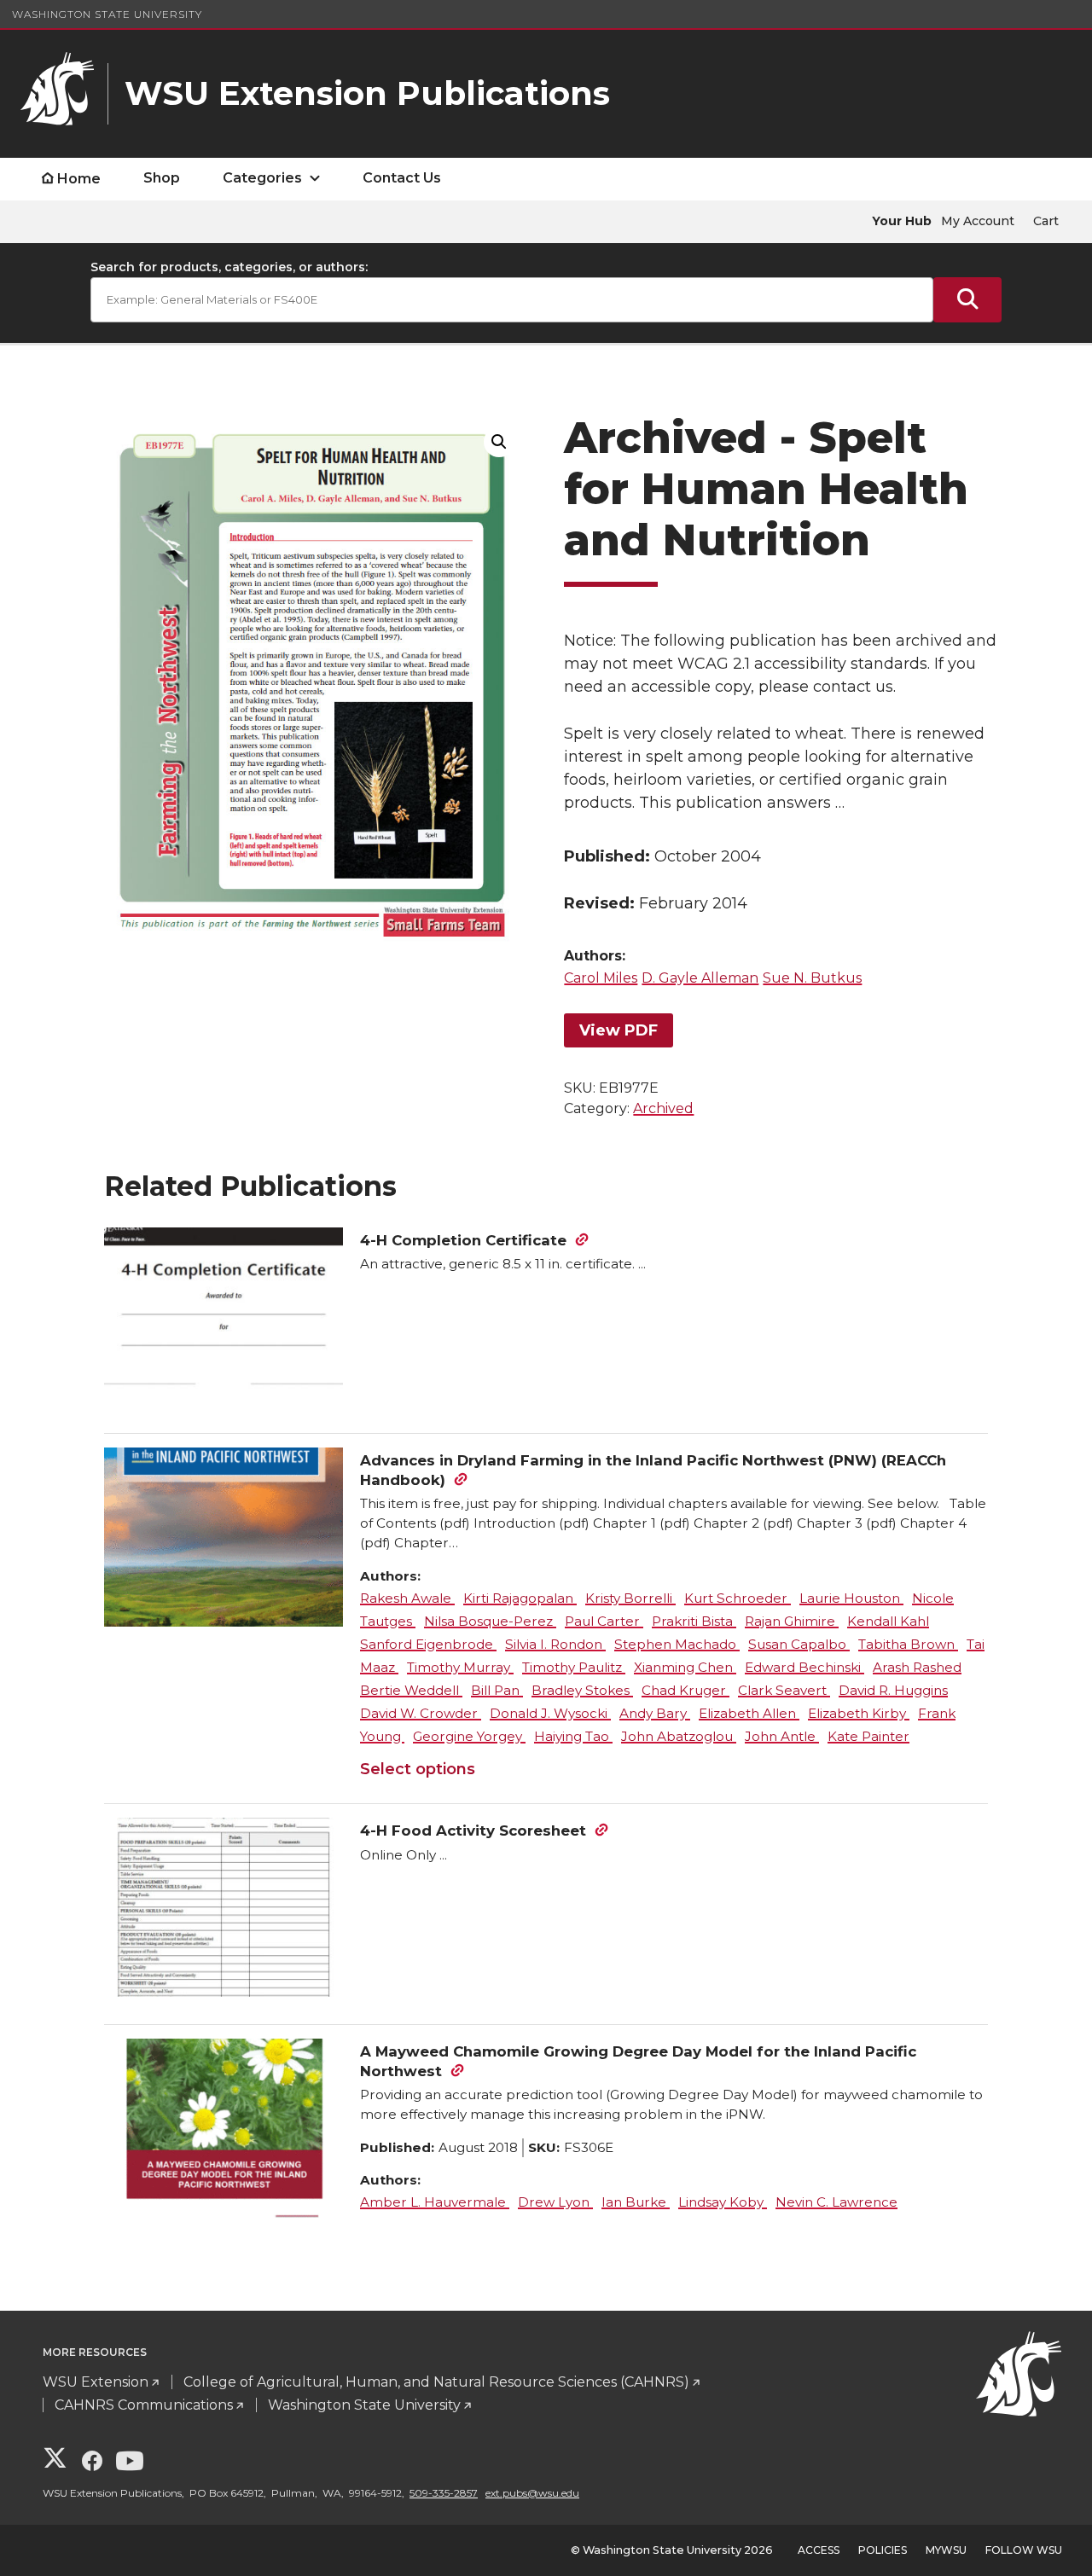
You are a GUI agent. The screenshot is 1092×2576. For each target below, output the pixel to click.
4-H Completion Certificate (463, 1240)
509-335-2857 (444, 2493)
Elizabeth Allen (749, 1713)
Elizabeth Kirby (859, 1713)
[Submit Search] (967, 300)
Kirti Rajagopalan (520, 1598)
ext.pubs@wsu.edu (532, 2493)
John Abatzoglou (679, 1736)
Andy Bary (655, 1713)
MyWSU (946, 2550)
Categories (262, 178)
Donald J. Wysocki (550, 1713)
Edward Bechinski (804, 1667)
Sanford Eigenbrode (428, 1644)
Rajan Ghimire (792, 1621)
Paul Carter (604, 1621)
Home (79, 179)
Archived (663, 1108)
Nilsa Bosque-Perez (490, 1621)
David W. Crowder (421, 1713)
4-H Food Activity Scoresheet (473, 1830)
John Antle (782, 1736)
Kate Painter (868, 1736)
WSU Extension (96, 2382)
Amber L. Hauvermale (435, 2202)
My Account (978, 221)
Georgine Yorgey (469, 1736)
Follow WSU (1024, 2550)
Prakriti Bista (694, 1621)
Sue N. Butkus (812, 978)
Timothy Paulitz (574, 1667)
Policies (883, 2550)
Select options (418, 1769)
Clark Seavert (784, 1690)
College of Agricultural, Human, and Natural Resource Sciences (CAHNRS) (436, 2382)
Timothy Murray (460, 1667)
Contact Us (402, 178)
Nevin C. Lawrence (836, 2202)
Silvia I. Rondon (555, 1644)
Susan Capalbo (799, 1644)
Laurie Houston (851, 1598)
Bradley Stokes (582, 1690)
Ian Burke (636, 2202)
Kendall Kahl (888, 1621)
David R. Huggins (893, 1690)
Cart (1046, 221)
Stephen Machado (677, 1644)
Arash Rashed (917, 1667)
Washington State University (107, 14)
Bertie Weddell (411, 1690)
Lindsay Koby (723, 2202)
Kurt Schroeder (738, 1598)
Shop (162, 178)
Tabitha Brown (908, 1644)
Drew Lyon (555, 2202)
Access (819, 2550)
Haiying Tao (573, 1736)
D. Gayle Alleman (700, 978)
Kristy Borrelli (630, 1598)
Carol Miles (601, 978)
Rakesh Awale (407, 1598)
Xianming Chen (685, 1667)
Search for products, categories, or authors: (229, 267)
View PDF (619, 1030)
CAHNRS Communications (144, 2405)
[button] (499, 442)
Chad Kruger (685, 1690)
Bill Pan (497, 1690)
